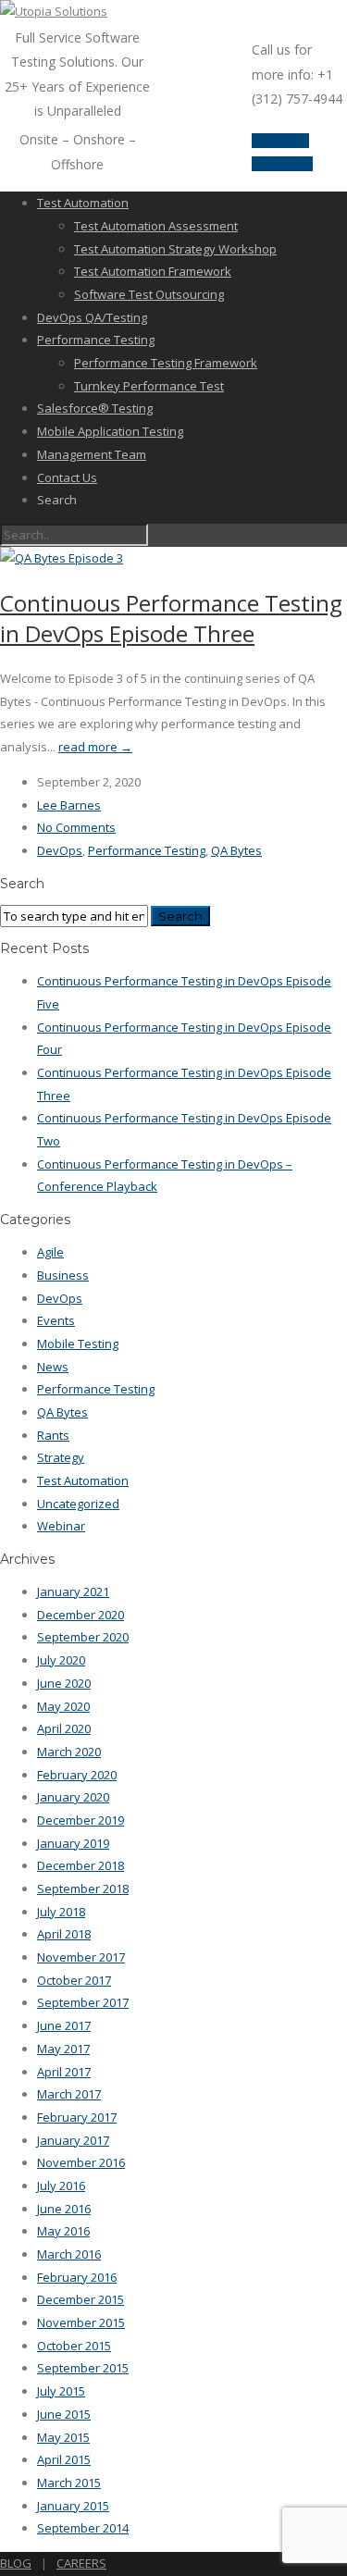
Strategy (61, 1457)
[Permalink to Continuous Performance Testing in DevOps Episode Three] (62, 558)
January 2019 (73, 1843)
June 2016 (64, 2209)
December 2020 (81, 1615)
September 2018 (83, 1889)
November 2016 (81, 2162)
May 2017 (63, 2049)
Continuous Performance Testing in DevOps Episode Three (171, 618)
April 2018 (64, 1934)
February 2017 (77, 2117)
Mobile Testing (78, 1344)
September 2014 (83, 2528)
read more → (95, 747)
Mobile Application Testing (110, 431)
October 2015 (74, 2346)
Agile (50, 1252)
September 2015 (83, 2368)
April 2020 (64, 1728)
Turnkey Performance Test (149, 386)
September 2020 (83, 1637)
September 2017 (83, 2002)
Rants (53, 1435)
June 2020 (64, 1683)
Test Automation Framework (153, 271)
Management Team (92, 454)
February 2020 (77, 1775)
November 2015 (81, 2322)
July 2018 (61, 1912)
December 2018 (81, 1865)
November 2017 (81, 1957)
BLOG (16, 2563)
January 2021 (73, 1591)
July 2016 (61, 2186)
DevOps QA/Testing (92, 317)
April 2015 (64, 2459)
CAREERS (81, 2563)
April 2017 (64, 2072)
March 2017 (69, 2094)
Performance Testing (96, 340)
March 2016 (69, 2254)
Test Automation (83, 203)
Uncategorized (78, 1504)
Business (63, 1275)
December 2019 (81, 1820)
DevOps (60, 850)
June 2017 (64, 2025)
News (53, 1367)
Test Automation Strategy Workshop (175, 249)
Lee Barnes (69, 805)
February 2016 (77, 2277)
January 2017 (73, 2140)
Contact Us (67, 477)
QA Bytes (236, 850)
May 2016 (63, 2231)
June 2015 (64, 2414)
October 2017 (74, 1980)
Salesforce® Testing (95, 408)
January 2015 (73, 2506)
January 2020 (73, 1797)
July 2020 (61, 1660)
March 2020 (69, 1752)
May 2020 (63, 1706)
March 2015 (69, 2483)
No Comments (76, 827)
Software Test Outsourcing (149, 294)
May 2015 (63, 2437)
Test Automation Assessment (156, 226)
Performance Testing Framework (166, 363)
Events (56, 1320)
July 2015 (61, 2391)
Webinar (61, 1526)
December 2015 (81, 2299)
